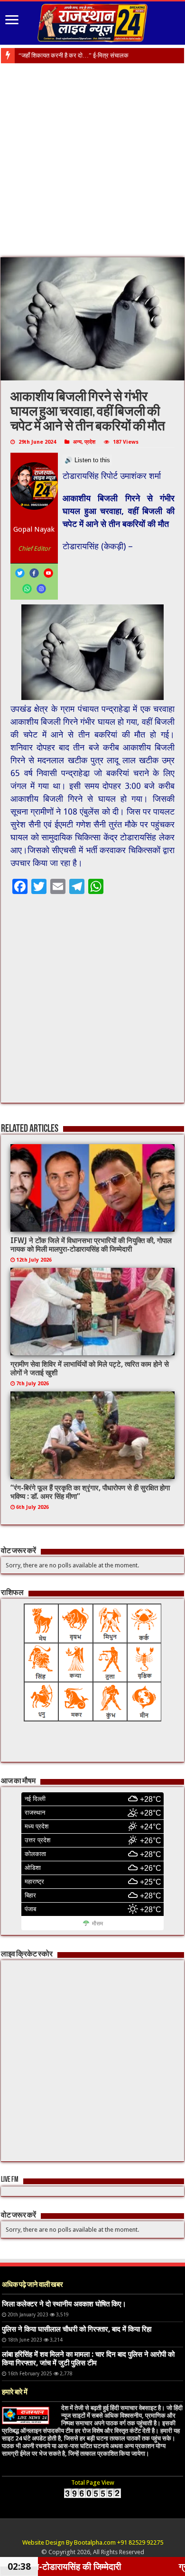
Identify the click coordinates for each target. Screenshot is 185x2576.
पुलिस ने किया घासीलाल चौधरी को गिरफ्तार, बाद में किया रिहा (77, 2329)
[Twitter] (20, 573)
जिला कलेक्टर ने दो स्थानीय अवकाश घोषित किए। (64, 2304)
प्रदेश (90, 442)
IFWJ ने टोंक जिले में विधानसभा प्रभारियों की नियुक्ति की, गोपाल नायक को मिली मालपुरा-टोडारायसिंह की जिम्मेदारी (91, 1245)
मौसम (97, 1924)
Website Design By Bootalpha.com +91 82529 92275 (93, 2542)
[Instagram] (41, 589)
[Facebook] (34, 573)
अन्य (77, 442)
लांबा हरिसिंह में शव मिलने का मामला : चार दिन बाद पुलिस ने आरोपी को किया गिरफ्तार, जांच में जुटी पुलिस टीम (88, 2359)
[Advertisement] (92, 161)
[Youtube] (48, 573)
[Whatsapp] (27, 589)
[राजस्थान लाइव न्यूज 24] (92, 21)
